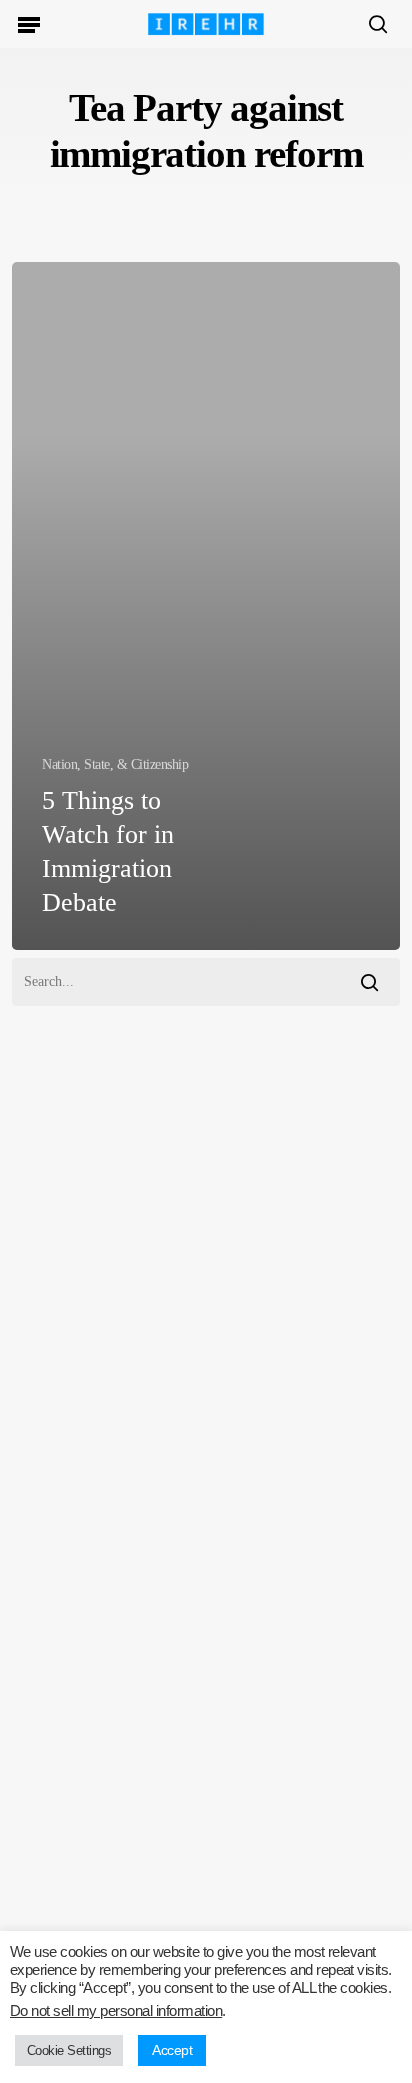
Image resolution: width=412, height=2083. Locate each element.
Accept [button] (172, 2050)
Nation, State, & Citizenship (115, 764)
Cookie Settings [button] (69, 2050)
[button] (29, 24)
